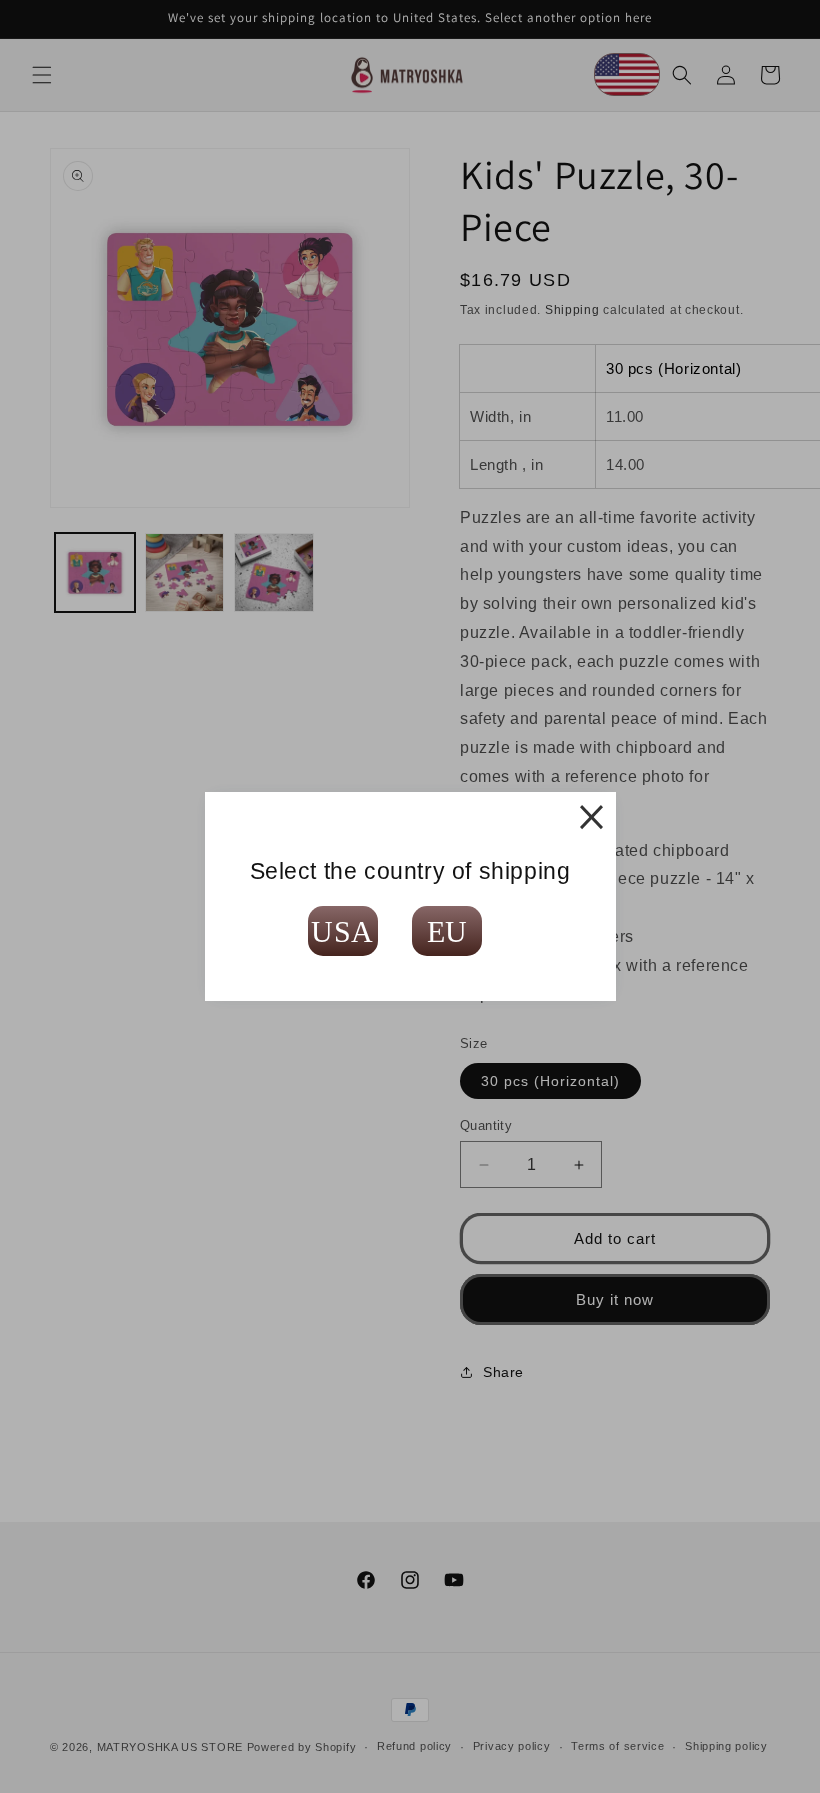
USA (342, 931)
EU (447, 931)
